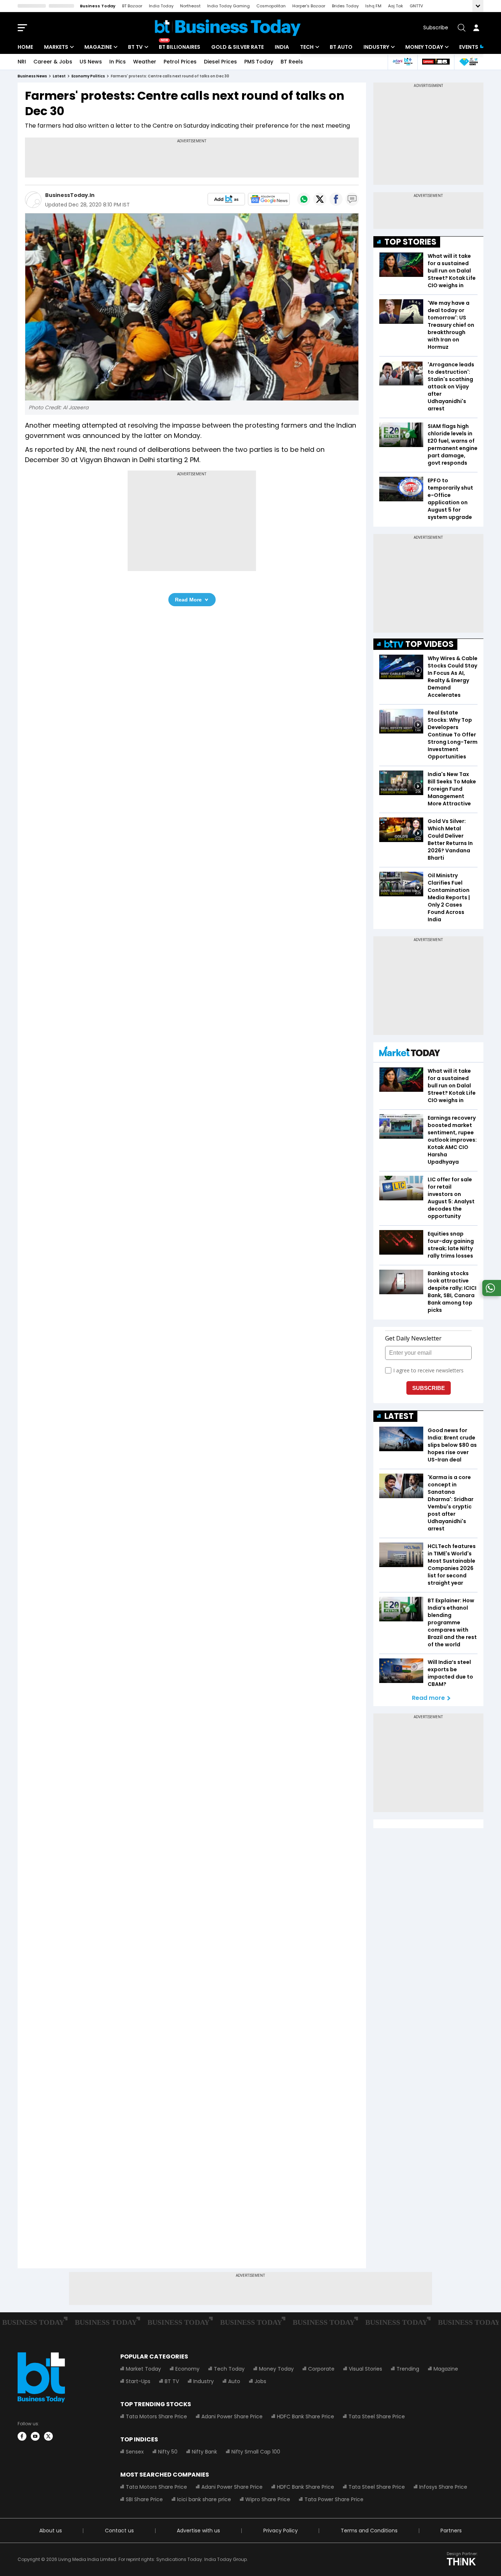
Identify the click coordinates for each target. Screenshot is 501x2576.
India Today (161, 6)
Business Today (98, 6)
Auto (234, 2381)
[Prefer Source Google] (226, 199)
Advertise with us (198, 2531)
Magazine (98, 47)
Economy (187, 2369)
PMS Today (259, 62)
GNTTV (416, 6)
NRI (22, 62)
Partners (451, 2531)
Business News (32, 76)
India (282, 47)
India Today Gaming (228, 6)
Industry (376, 47)
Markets (56, 47)
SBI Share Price (144, 2499)
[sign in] (476, 28)
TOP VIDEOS (429, 644)
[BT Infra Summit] (403, 62)
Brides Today (345, 6)
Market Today (143, 2369)
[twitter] (48, 2436)
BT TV (135, 47)
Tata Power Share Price (334, 2499)
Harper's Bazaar (309, 6)
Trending (408, 2369)
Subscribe (436, 28)
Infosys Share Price (443, 2487)
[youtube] (35, 2436)
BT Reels (292, 62)
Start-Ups (138, 2381)
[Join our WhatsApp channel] (490, 1294)
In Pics (118, 62)
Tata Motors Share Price (156, 2416)
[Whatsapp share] (304, 199)
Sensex (135, 2452)
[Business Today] (228, 28)
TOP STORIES (410, 242)
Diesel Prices (220, 62)
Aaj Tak (396, 6)
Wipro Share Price (268, 2499)
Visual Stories (365, 2369)
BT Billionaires (180, 47)
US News (91, 62)
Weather (145, 62)
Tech (307, 47)
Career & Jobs (53, 62)
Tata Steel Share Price (377, 2416)
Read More (188, 600)
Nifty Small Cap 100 (256, 2452)
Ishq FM (373, 6)
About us (51, 2531)
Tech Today (229, 2369)
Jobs (260, 2381)
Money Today (424, 47)
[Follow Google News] (269, 199)
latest (59, 76)
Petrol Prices (180, 62)
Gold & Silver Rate (237, 47)
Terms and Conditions (369, 2531)
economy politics (88, 76)
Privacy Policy (281, 2531)
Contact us (119, 2531)
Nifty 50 (168, 2452)
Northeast (190, 6)
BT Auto (341, 47)
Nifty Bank (204, 2452)
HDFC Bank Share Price (306, 2416)
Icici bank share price (204, 2499)
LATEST (399, 1416)
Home (25, 47)
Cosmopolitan (271, 6)
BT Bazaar (132, 6)
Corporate (321, 2369)
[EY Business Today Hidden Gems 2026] (469, 62)
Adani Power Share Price (232, 2416)
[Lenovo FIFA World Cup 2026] (436, 62)
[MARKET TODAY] (410, 1053)
